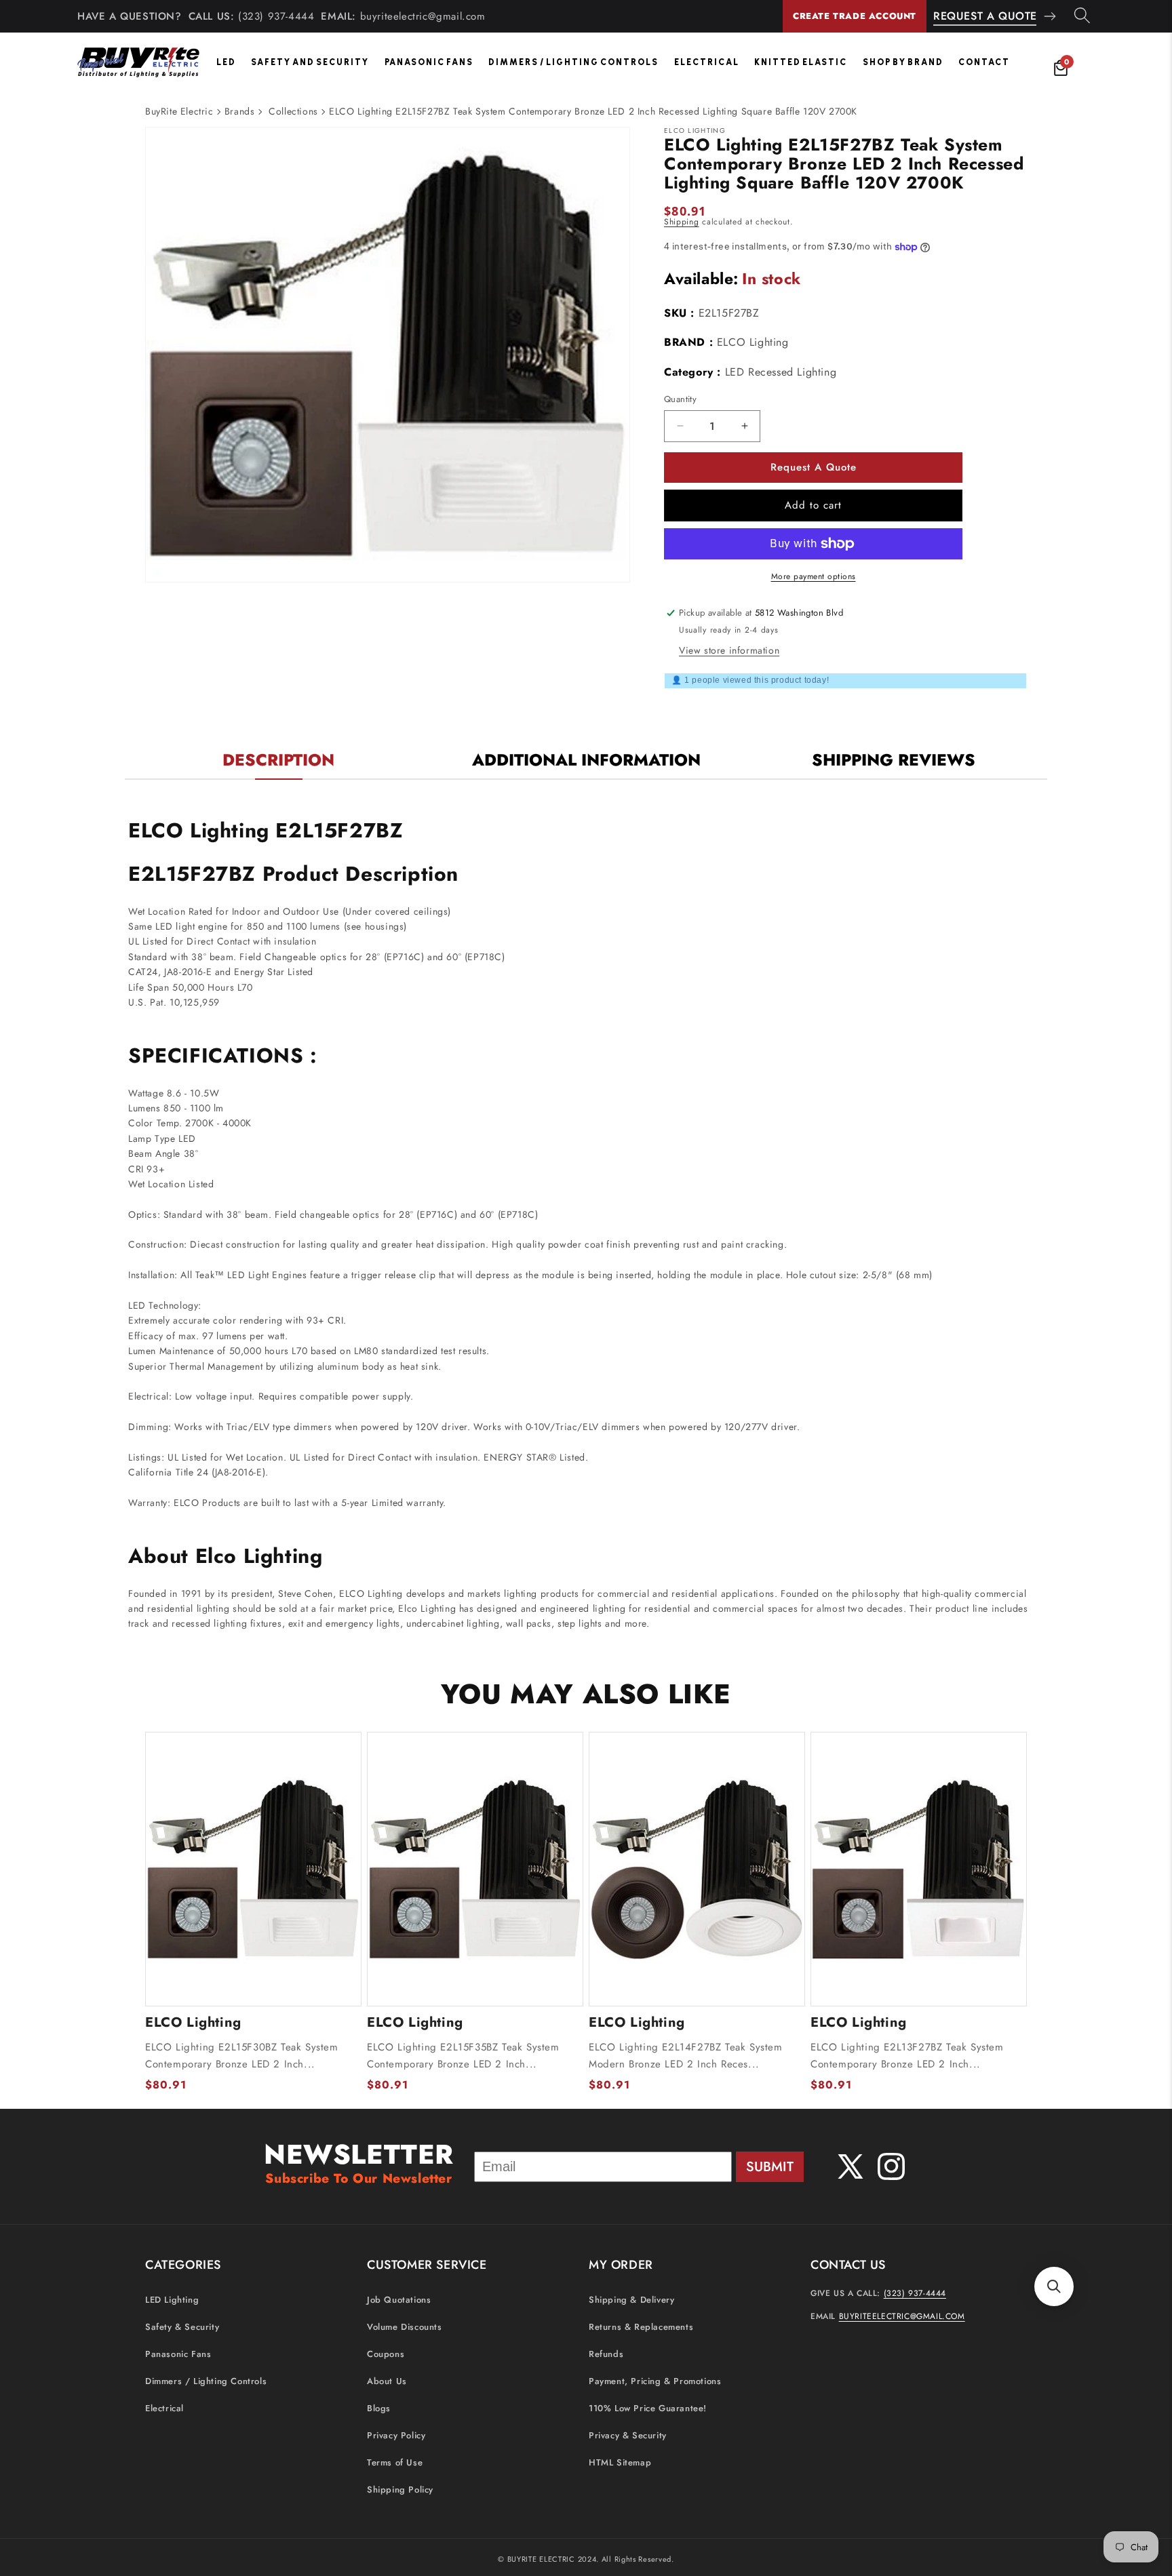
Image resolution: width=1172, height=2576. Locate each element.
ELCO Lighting (753, 342)
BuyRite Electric (179, 111)
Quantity (680, 399)
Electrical (707, 62)
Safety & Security (182, 2327)
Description (278, 760)
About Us (387, 2382)
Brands (240, 111)
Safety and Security (310, 62)
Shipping (682, 222)
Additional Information (586, 760)
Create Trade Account (855, 16)
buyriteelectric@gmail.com (423, 16)
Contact (984, 62)
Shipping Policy (400, 2490)
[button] (1054, 2286)
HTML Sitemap (620, 2463)
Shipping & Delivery (631, 2300)
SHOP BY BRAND (903, 62)
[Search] (1082, 16)
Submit (770, 2167)
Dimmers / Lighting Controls (573, 62)
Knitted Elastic (801, 62)
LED (226, 62)
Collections (293, 111)
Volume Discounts (405, 2327)
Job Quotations (399, 2300)
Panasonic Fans (429, 62)
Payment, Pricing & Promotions (655, 2382)
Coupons (386, 2355)
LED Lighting (172, 2300)
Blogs (379, 2409)
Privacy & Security (628, 2436)
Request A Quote (985, 16)
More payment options (814, 576)
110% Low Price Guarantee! (648, 2409)
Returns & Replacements (641, 2327)
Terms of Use (395, 2463)
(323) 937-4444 (276, 16)
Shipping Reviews (894, 760)
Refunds (606, 2355)
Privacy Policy (396, 2436)
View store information (729, 650)
